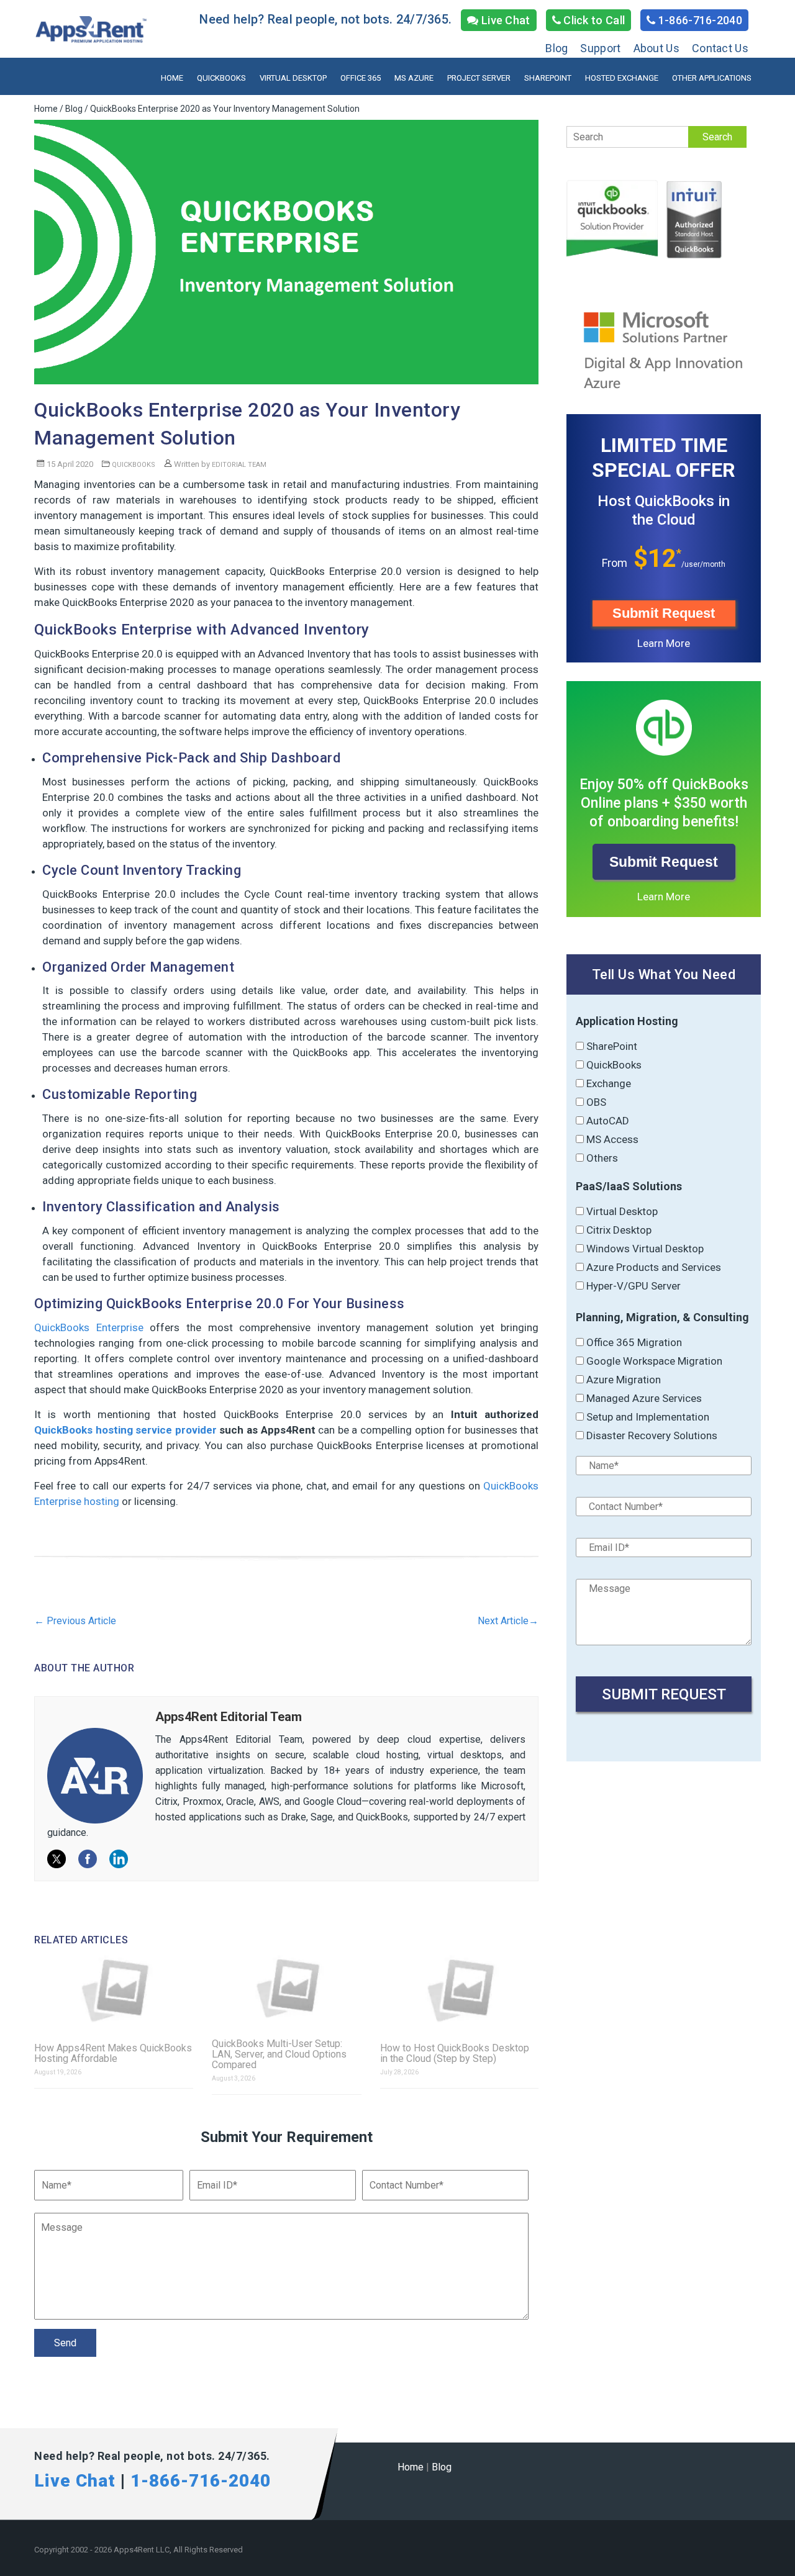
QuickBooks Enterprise (89, 1327)
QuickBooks (221, 78)
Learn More (664, 643)
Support (600, 48)
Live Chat (505, 20)
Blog (556, 48)
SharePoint (548, 78)
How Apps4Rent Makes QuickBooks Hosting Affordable (113, 2053)
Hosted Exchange (622, 78)
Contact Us (720, 48)
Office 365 (361, 78)
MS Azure (414, 78)
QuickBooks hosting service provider (125, 1430)
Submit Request (664, 613)
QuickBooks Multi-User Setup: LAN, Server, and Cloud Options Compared (279, 2054)
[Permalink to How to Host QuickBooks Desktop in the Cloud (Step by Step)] (460, 1991)
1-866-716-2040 (699, 20)
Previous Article (75, 1621)
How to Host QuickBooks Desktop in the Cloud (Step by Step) (455, 2053)
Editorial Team (239, 465)
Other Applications (712, 78)
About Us (656, 48)
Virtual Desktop (293, 78)
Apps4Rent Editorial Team (229, 1717)
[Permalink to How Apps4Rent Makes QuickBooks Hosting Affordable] (114, 1991)
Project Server (479, 78)
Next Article (508, 1621)
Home (172, 78)
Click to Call (593, 20)
